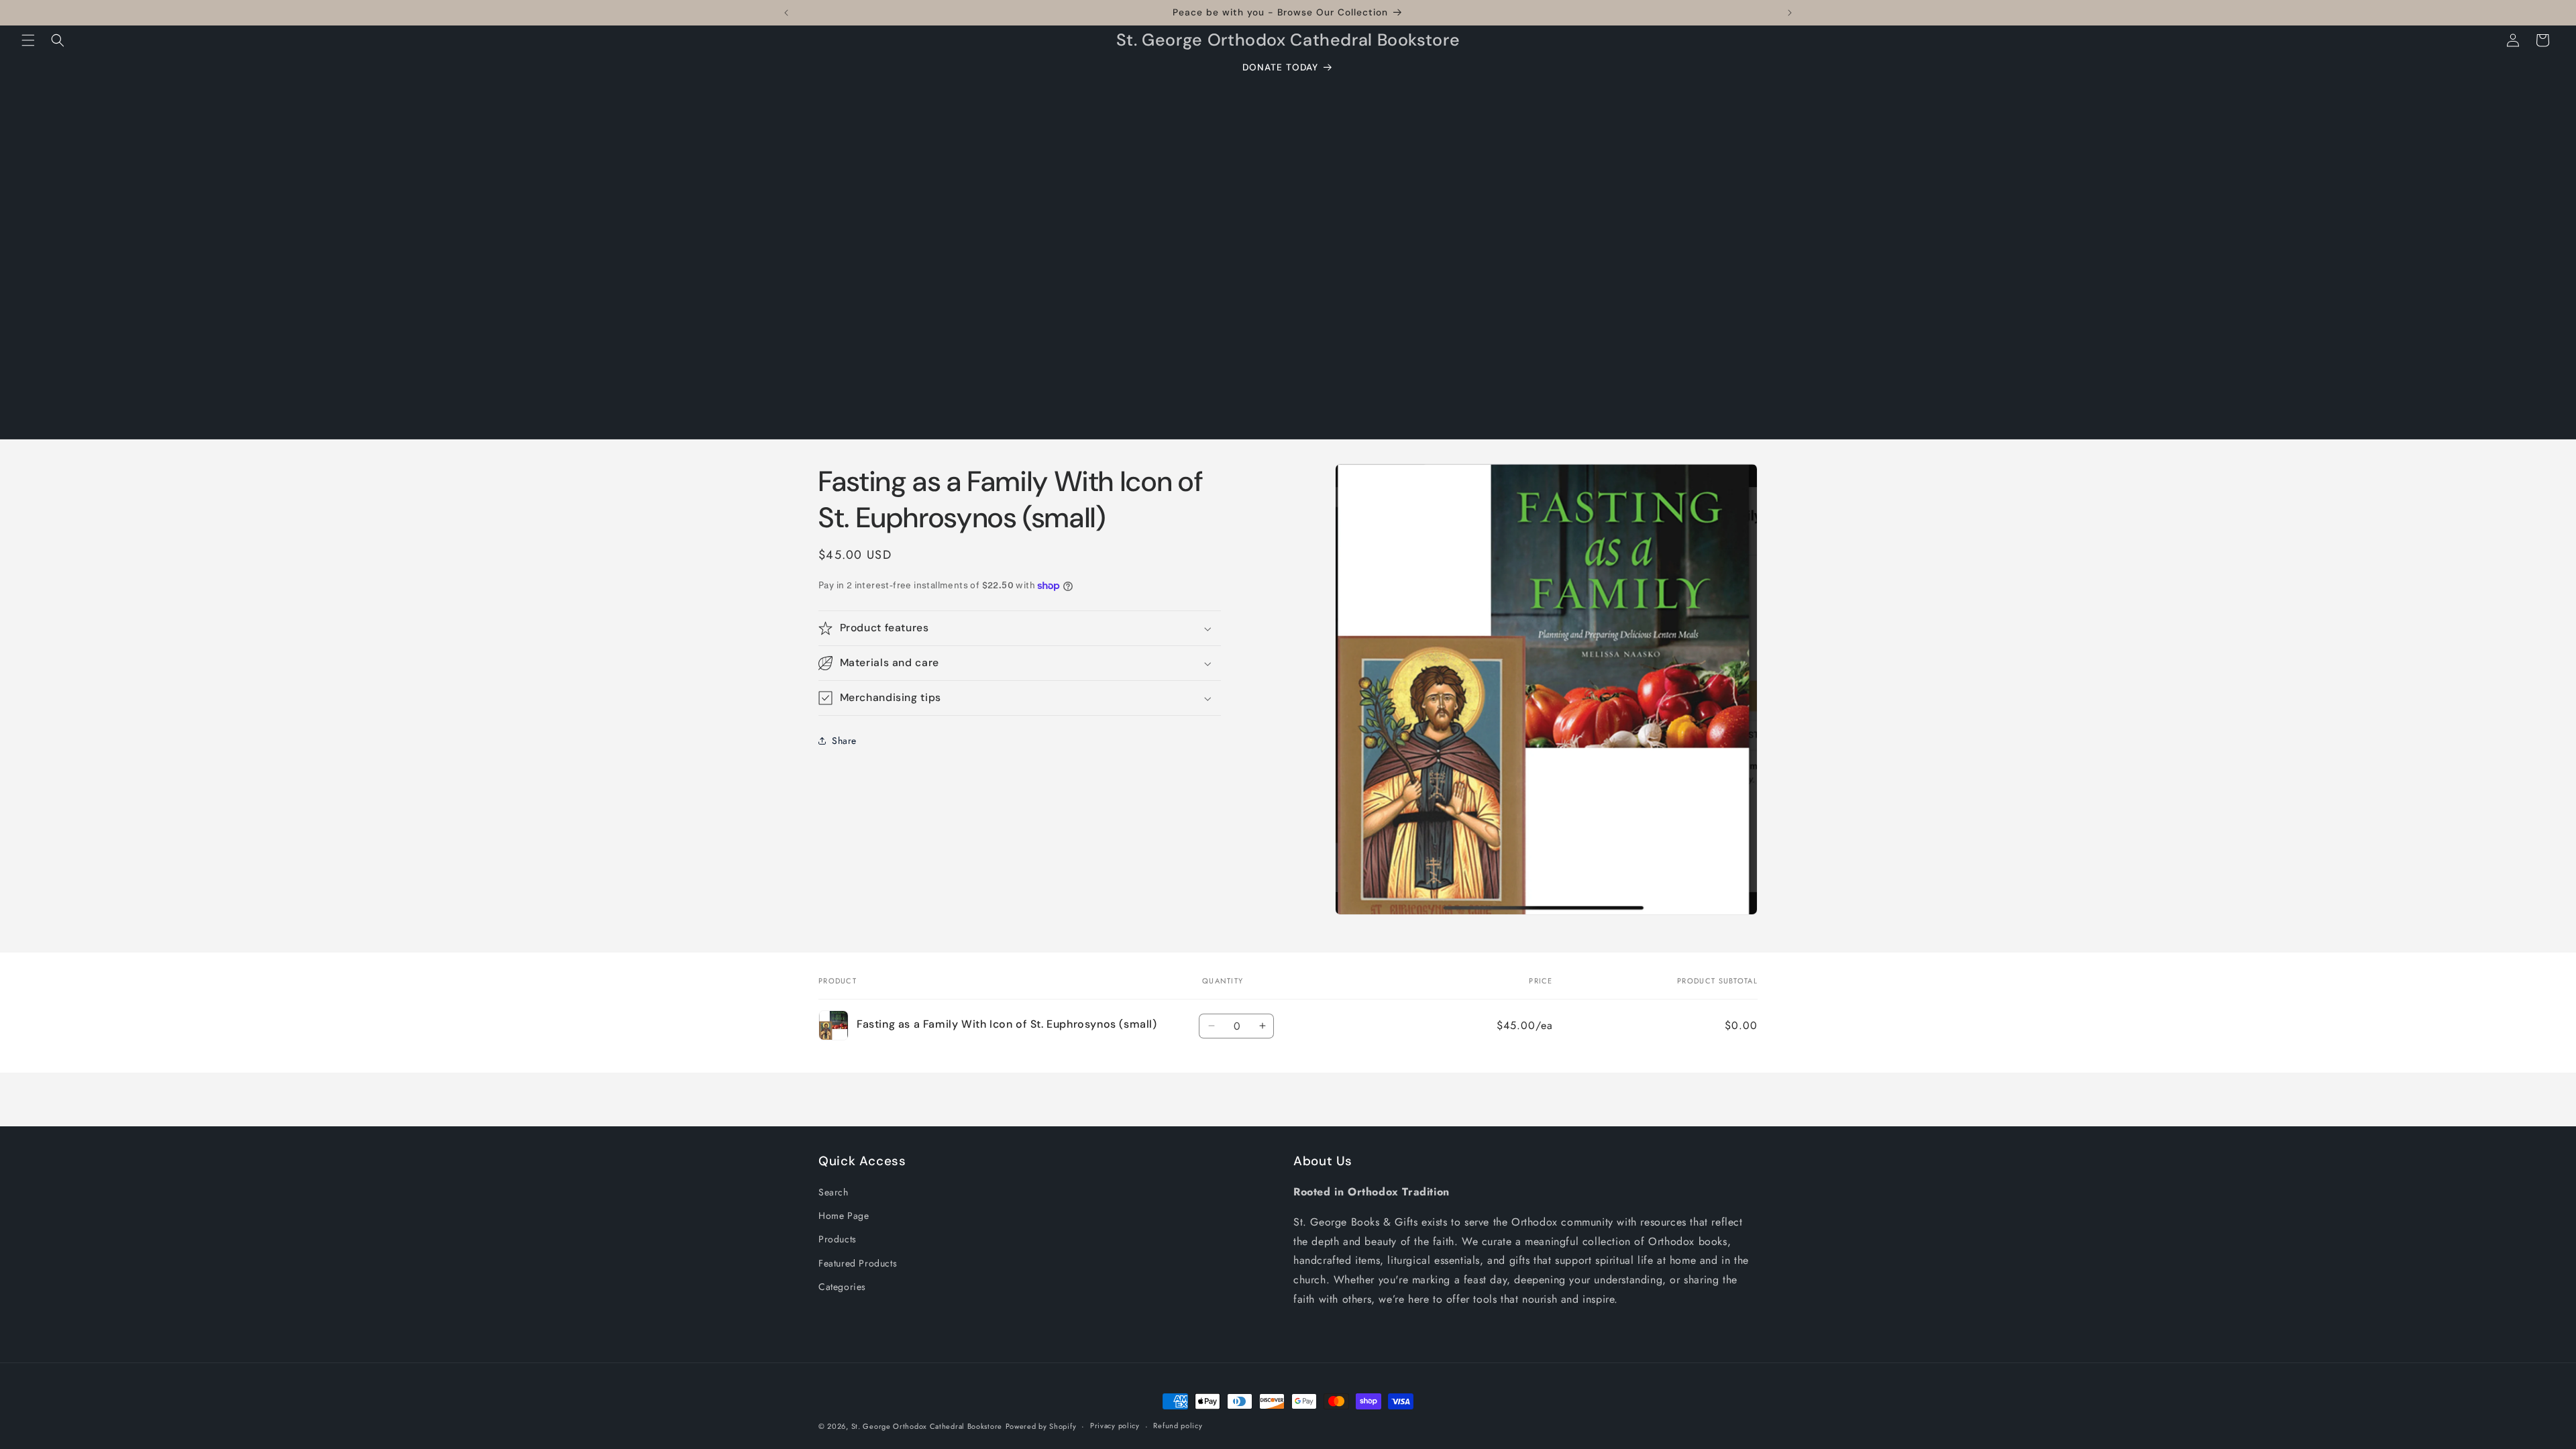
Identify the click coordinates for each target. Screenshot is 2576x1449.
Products (838, 1239)
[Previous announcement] (786, 13)
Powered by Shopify (1041, 1426)
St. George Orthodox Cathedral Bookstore (927, 1426)
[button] (28, 40)
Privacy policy (1115, 1426)
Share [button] (844, 741)
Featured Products (858, 1263)
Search (834, 1192)
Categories (842, 1287)
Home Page (844, 1216)
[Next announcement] (1790, 13)
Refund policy (1178, 1426)
